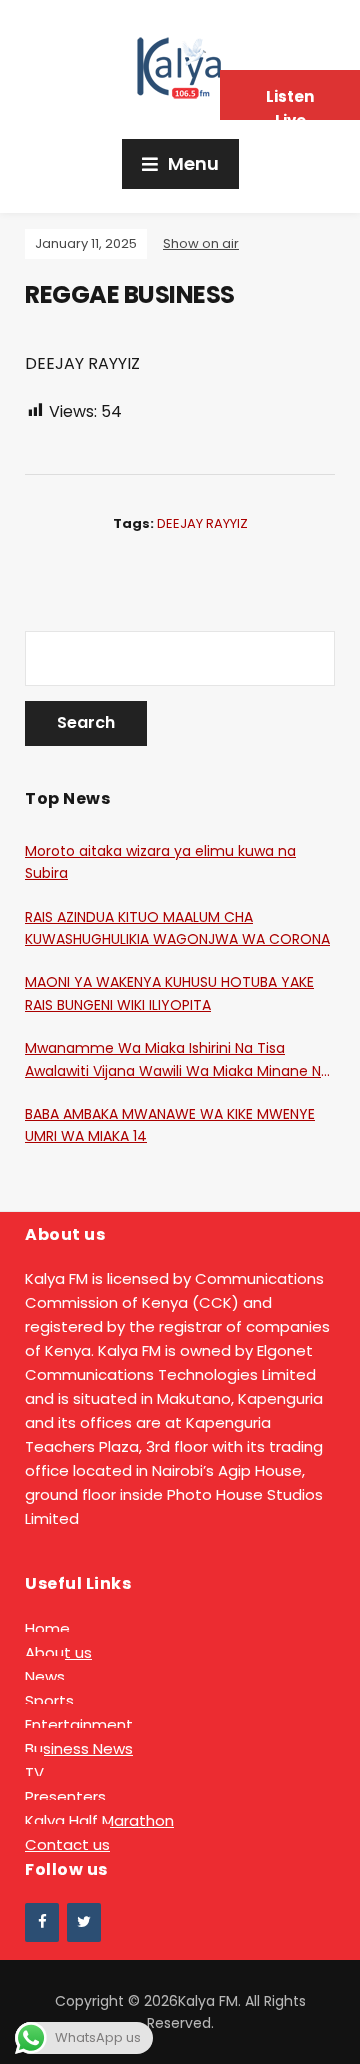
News (45, 1676)
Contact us (67, 1844)
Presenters (65, 1796)
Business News (79, 1748)
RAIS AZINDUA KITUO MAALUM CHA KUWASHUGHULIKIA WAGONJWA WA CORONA (177, 928)
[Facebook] (42, 1922)
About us (58, 1652)
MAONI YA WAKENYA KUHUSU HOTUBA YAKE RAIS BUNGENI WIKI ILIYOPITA (169, 993)
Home (47, 1628)
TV (34, 1772)
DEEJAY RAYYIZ (202, 523)
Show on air (201, 243)
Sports (49, 1700)
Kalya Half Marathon (99, 1820)
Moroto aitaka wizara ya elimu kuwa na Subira (160, 862)
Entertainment (79, 1724)
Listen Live (290, 103)
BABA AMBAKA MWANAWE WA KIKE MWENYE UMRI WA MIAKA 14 (170, 1125)
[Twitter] (84, 1922)
